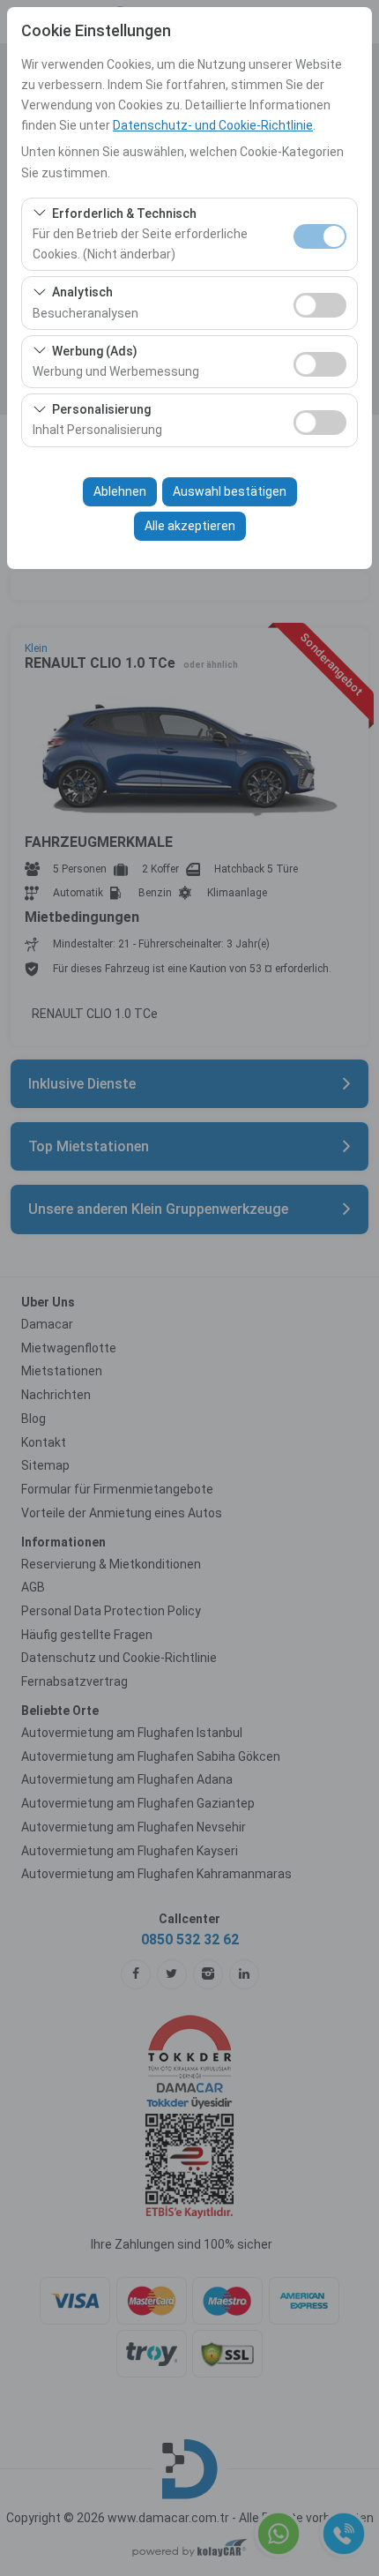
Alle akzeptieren (190, 526)
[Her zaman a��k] (320, 234)
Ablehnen (120, 491)
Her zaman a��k (320, 236)
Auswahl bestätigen (230, 491)
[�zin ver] (320, 303)
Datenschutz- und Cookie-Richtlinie (213, 125)
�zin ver (320, 305)
